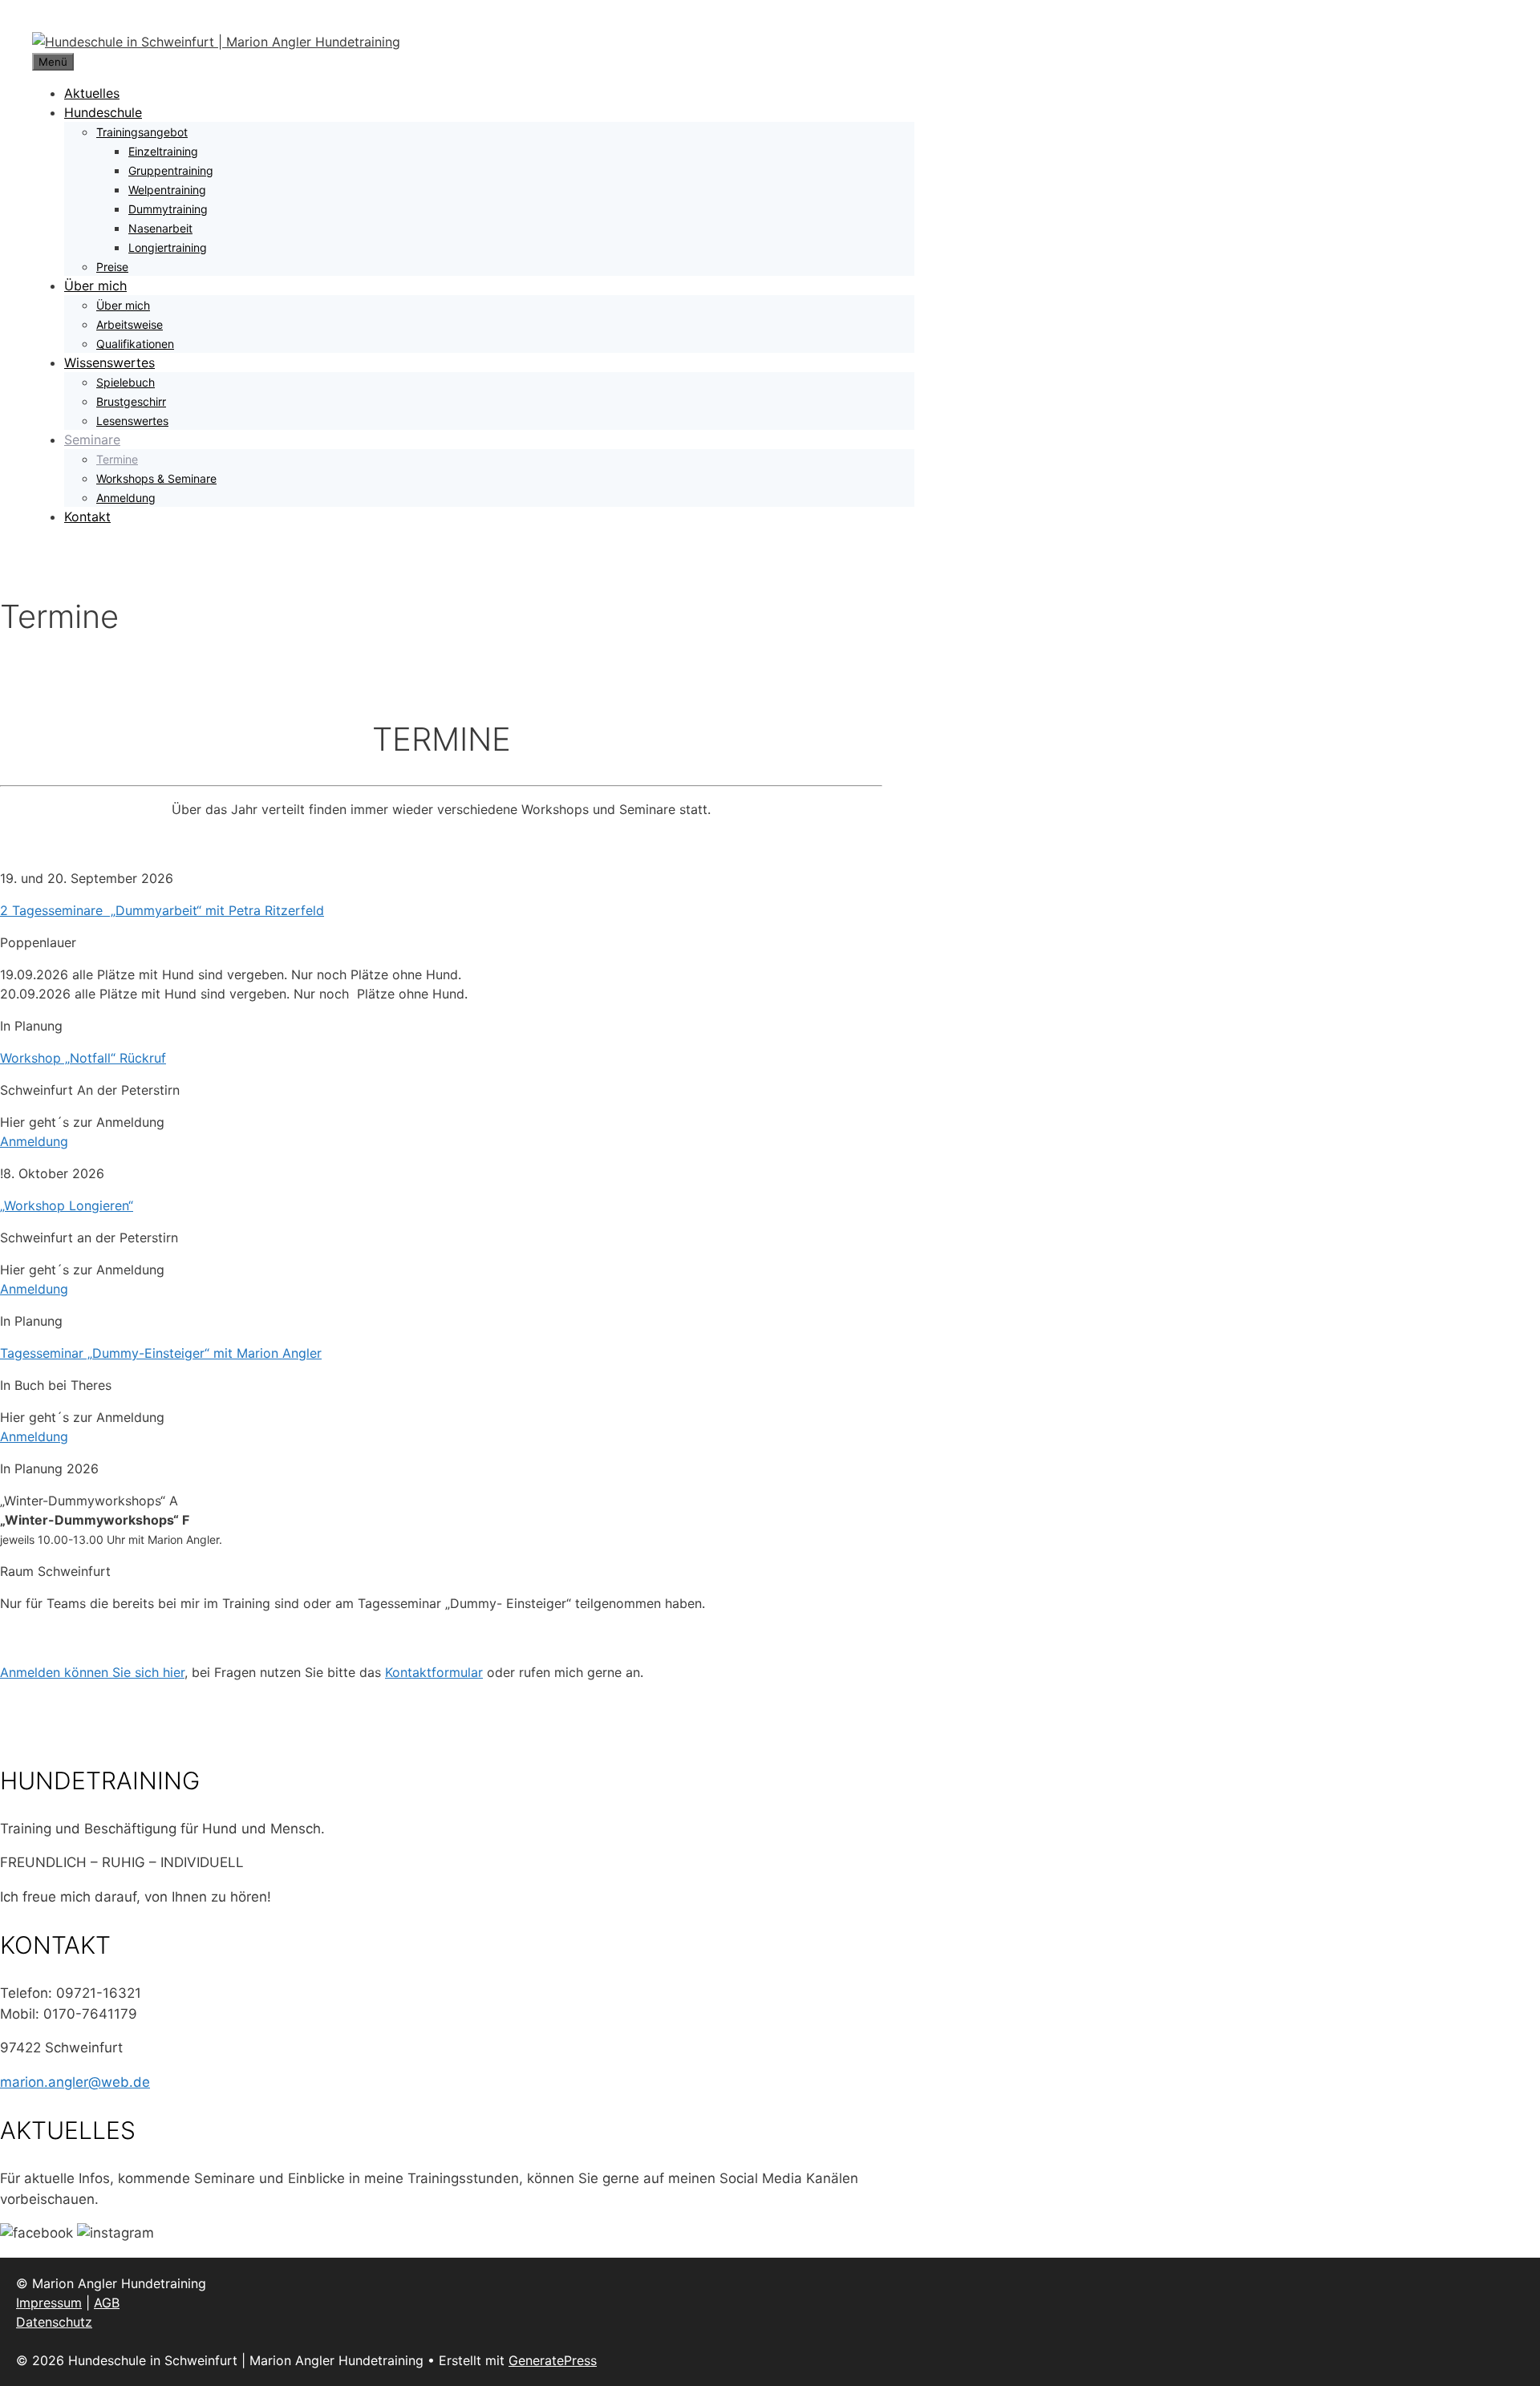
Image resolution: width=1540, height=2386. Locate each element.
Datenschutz (54, 2322)
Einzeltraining (163, 151)
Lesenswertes (132, 421)
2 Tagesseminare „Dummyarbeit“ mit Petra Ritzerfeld (162, 910)
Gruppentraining (171, 170)
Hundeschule (103, 112)
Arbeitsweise (130, 324)
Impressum (49, 2303)
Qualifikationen (135, 344)
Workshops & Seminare (156, 478)
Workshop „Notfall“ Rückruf (83, 1058)
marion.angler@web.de (75, 2082)
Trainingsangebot (142, 132)
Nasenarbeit (160, 228)
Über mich (95, 286)
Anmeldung (126, 498)
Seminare (92, 440)
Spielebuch (126, 382)
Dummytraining (168, 209)
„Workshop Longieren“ (67, 1205)
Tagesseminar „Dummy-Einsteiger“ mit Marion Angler (161, 1353)
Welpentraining (167, 190)
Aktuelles (92, 93)
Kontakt (87, 516)
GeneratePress (553, 2360)
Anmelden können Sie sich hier (92, 1672)
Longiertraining (168, 247)
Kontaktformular (434, 1672)
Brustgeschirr (131, 401)
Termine (117, 459)
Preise (112, 267)
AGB (107, 2303)
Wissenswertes (109, 363)
